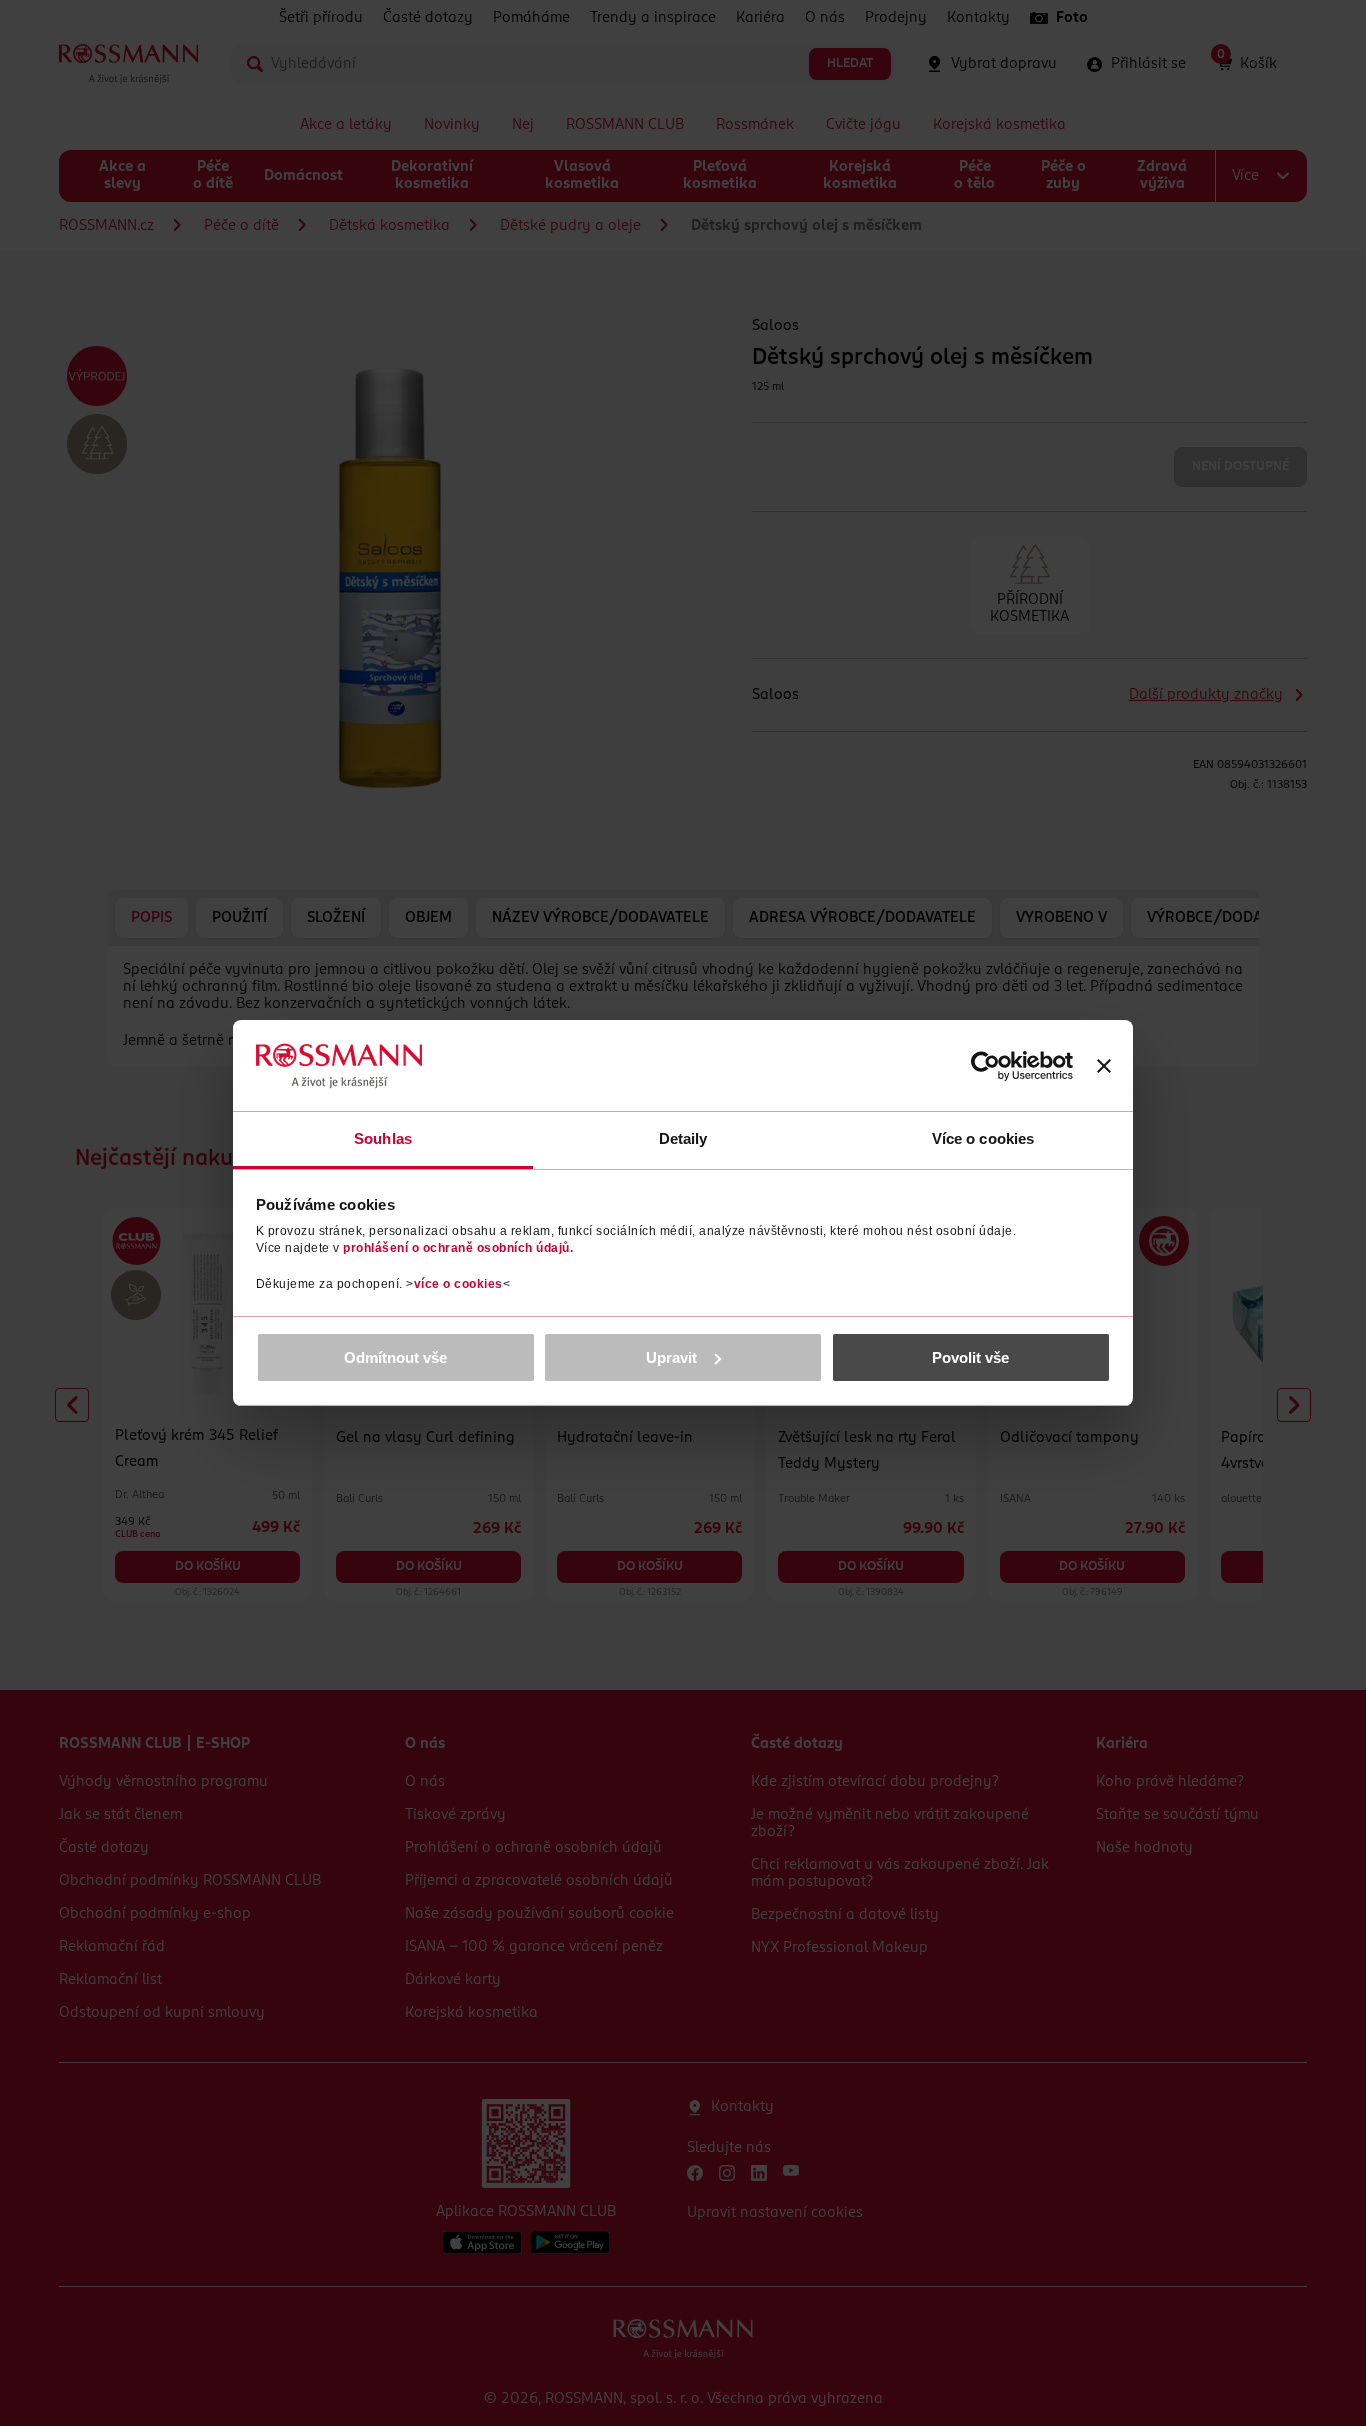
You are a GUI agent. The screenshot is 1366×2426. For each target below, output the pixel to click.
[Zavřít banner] (1104, 1066)
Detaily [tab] (683, 1138)
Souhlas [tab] (383, 1138)
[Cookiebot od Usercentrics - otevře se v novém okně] (985, 1066)
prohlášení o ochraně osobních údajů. (458, 1248)
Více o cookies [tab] (983, 1138)
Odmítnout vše (395, 1357)
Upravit (671, 1357)
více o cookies (458, 1284)
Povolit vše (970, 1357)
